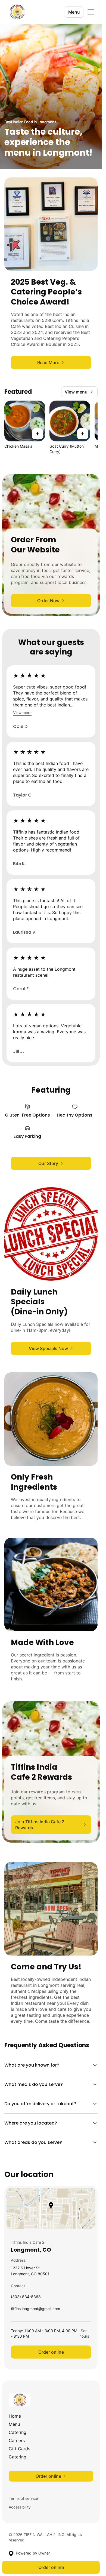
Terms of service (23, 2498)
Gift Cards (19, 2449)
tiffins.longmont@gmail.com (35, 2310)
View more (22, 713)
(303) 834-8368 (26, 2298)
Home (15, 2416)
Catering (18, 2432)
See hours (84, 2333)
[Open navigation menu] (91, 12)
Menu (74, 12)
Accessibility (20, 2507)
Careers (17, 2440)
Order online (51, 2352)
